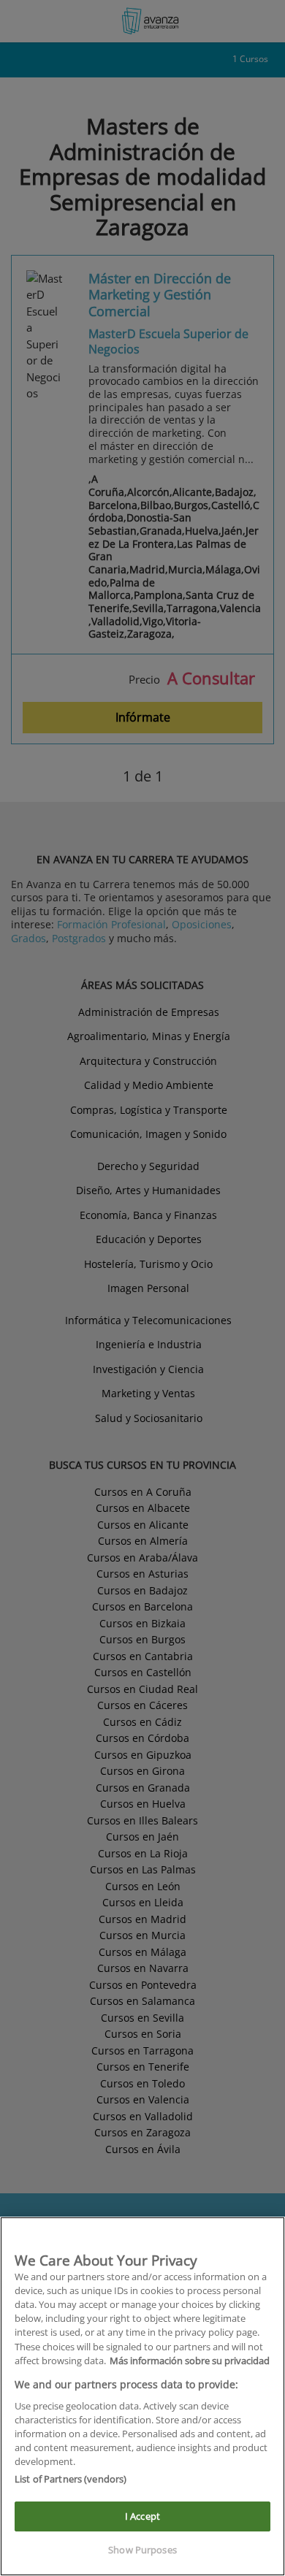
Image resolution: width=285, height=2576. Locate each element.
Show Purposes (142, 2550)
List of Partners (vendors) (71, 2479)
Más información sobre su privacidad (190, 2361)
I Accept (142, 2516)
